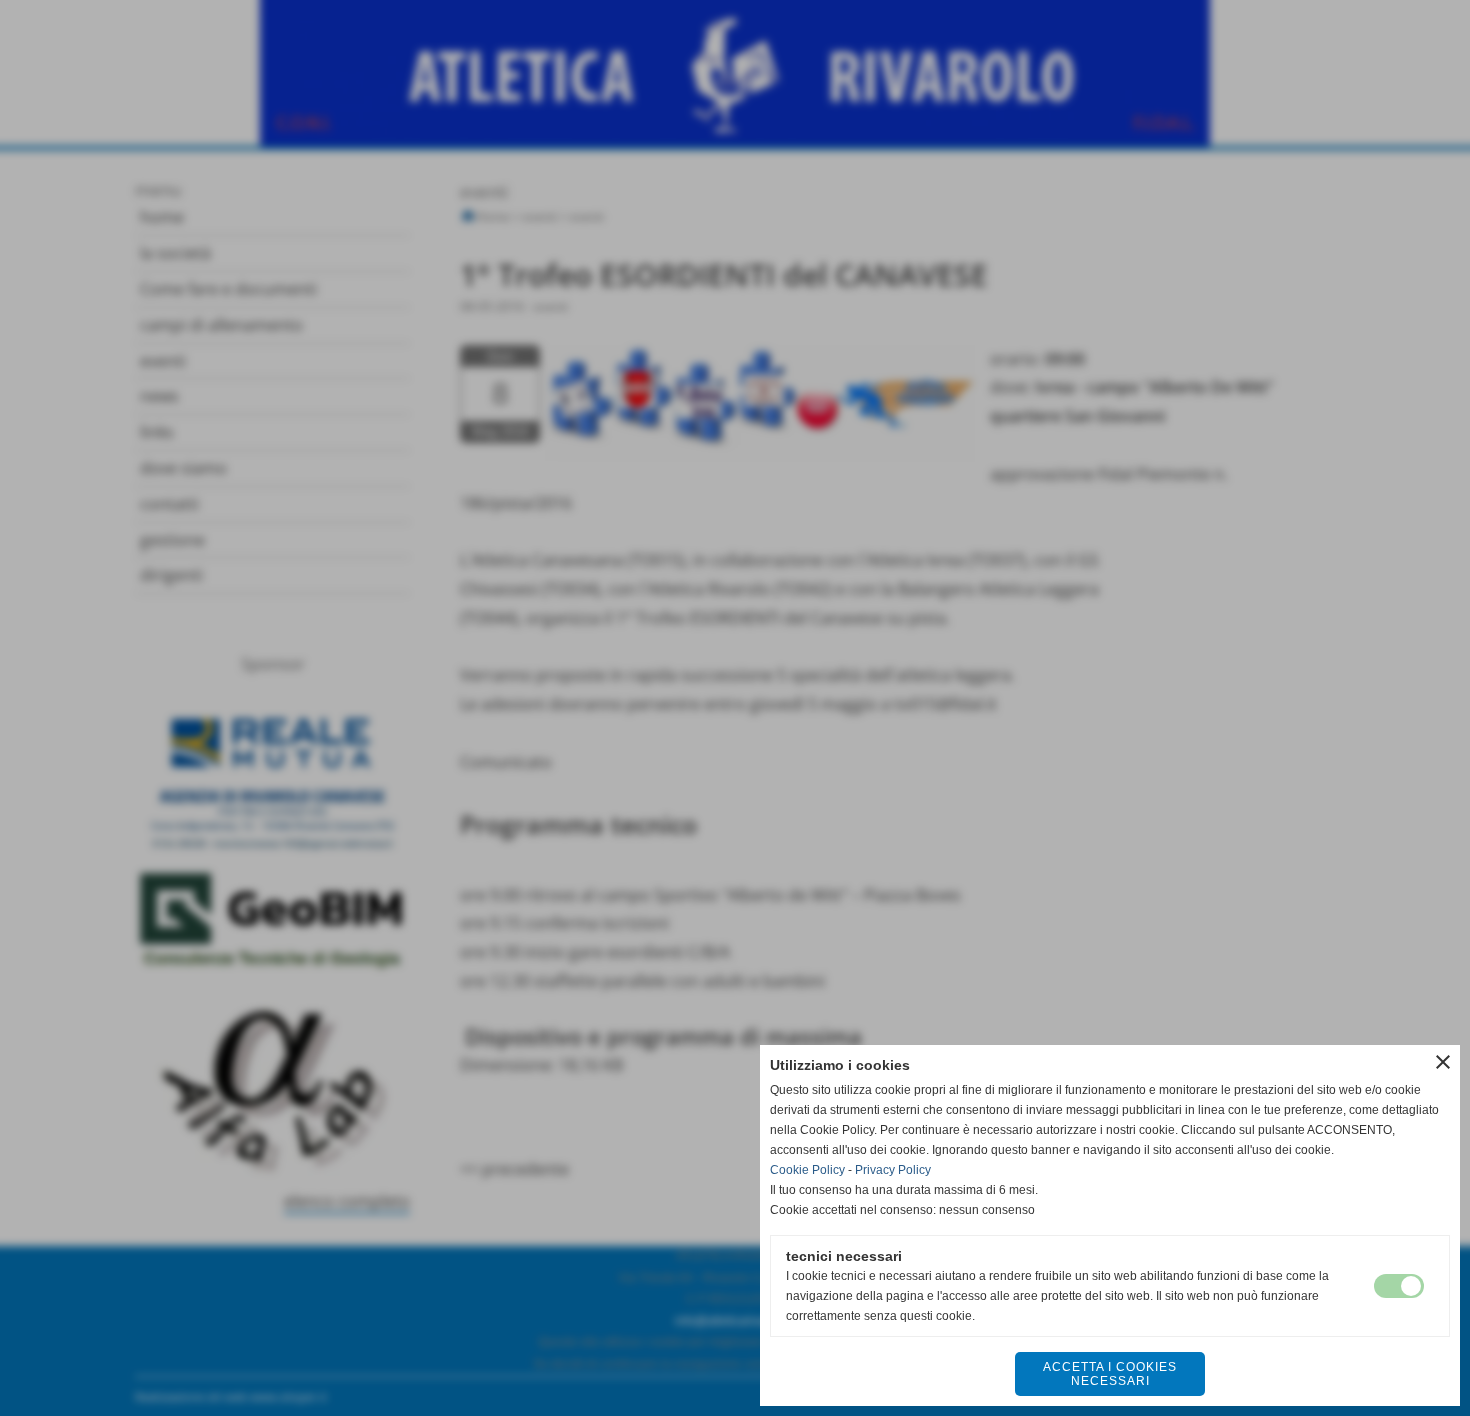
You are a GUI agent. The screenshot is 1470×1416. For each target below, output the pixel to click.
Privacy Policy (893, 1170)
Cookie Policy (807, 1170)
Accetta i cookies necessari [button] (1110, 1374)
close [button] (1443, 1062)
